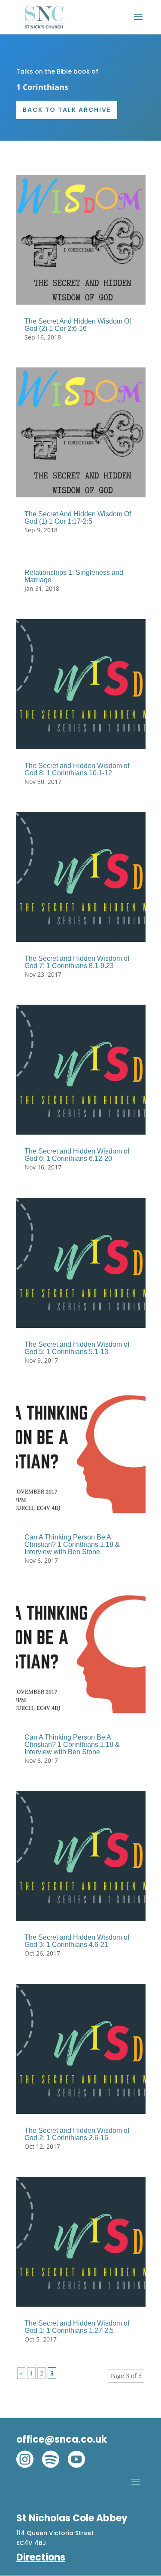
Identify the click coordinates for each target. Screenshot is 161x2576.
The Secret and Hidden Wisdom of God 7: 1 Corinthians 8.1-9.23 (77, 962)
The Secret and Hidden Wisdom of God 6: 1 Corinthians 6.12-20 (77, 1155)
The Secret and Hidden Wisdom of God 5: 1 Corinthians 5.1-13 (77, 1348)
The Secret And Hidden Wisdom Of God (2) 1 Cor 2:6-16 (78, 325)
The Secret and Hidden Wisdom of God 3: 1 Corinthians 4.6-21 (77, 1941)
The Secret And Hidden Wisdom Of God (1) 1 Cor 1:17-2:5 (78, 518)
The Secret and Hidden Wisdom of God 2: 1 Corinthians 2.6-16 (77, 2134)
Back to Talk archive (67, 110)
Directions (41, 2557)
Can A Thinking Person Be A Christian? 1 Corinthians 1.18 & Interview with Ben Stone (72, 1544)
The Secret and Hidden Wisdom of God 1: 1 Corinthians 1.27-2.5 (77, 2327)
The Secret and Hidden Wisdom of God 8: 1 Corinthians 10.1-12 (77, 769)
